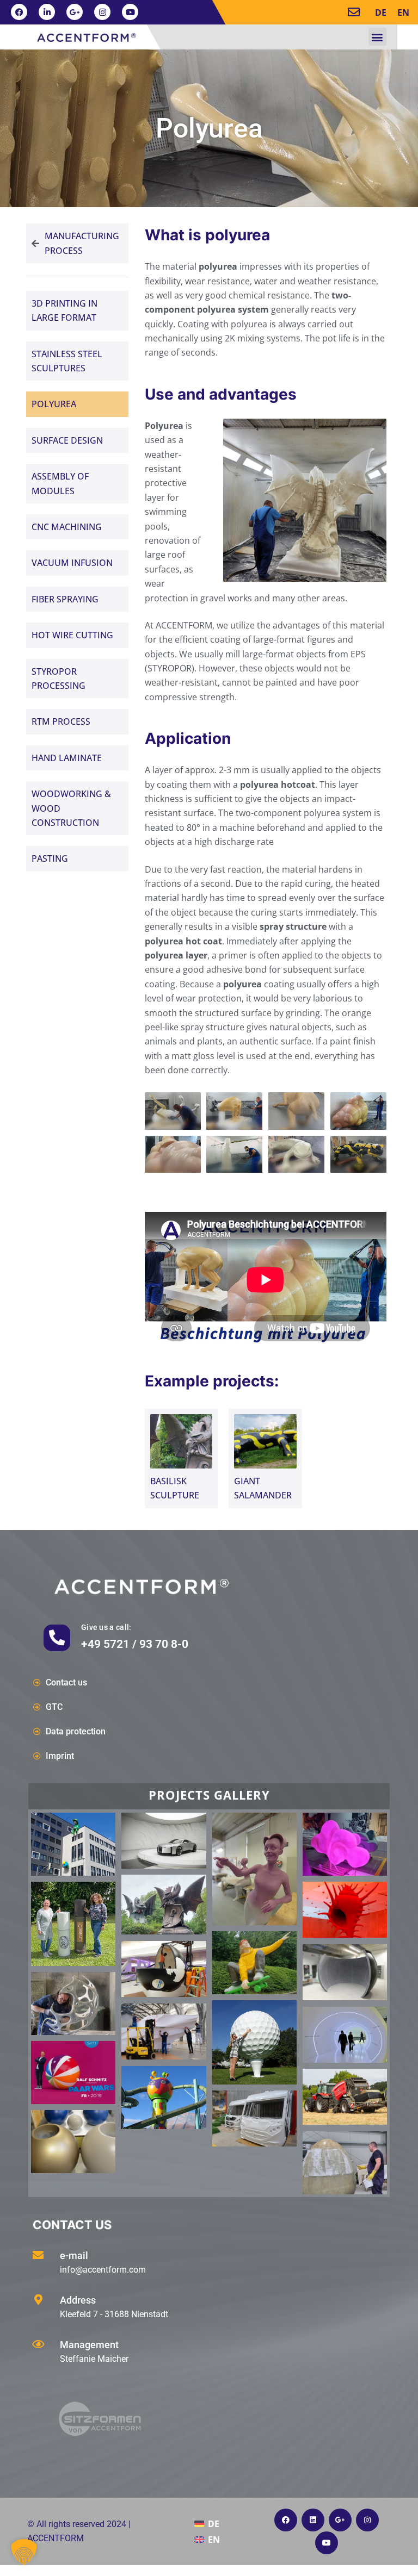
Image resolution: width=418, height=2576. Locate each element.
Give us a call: (106, 1627)
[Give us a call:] (57, 1638)
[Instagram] (102, 12)
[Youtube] (130, 12)
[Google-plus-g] (75, 12)
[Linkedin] (313, 2520)
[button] (377, 37)
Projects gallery (209, 1795)
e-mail (74, 2255)
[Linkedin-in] (47, 12)
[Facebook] (19, 12)
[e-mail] (38, 2255)
